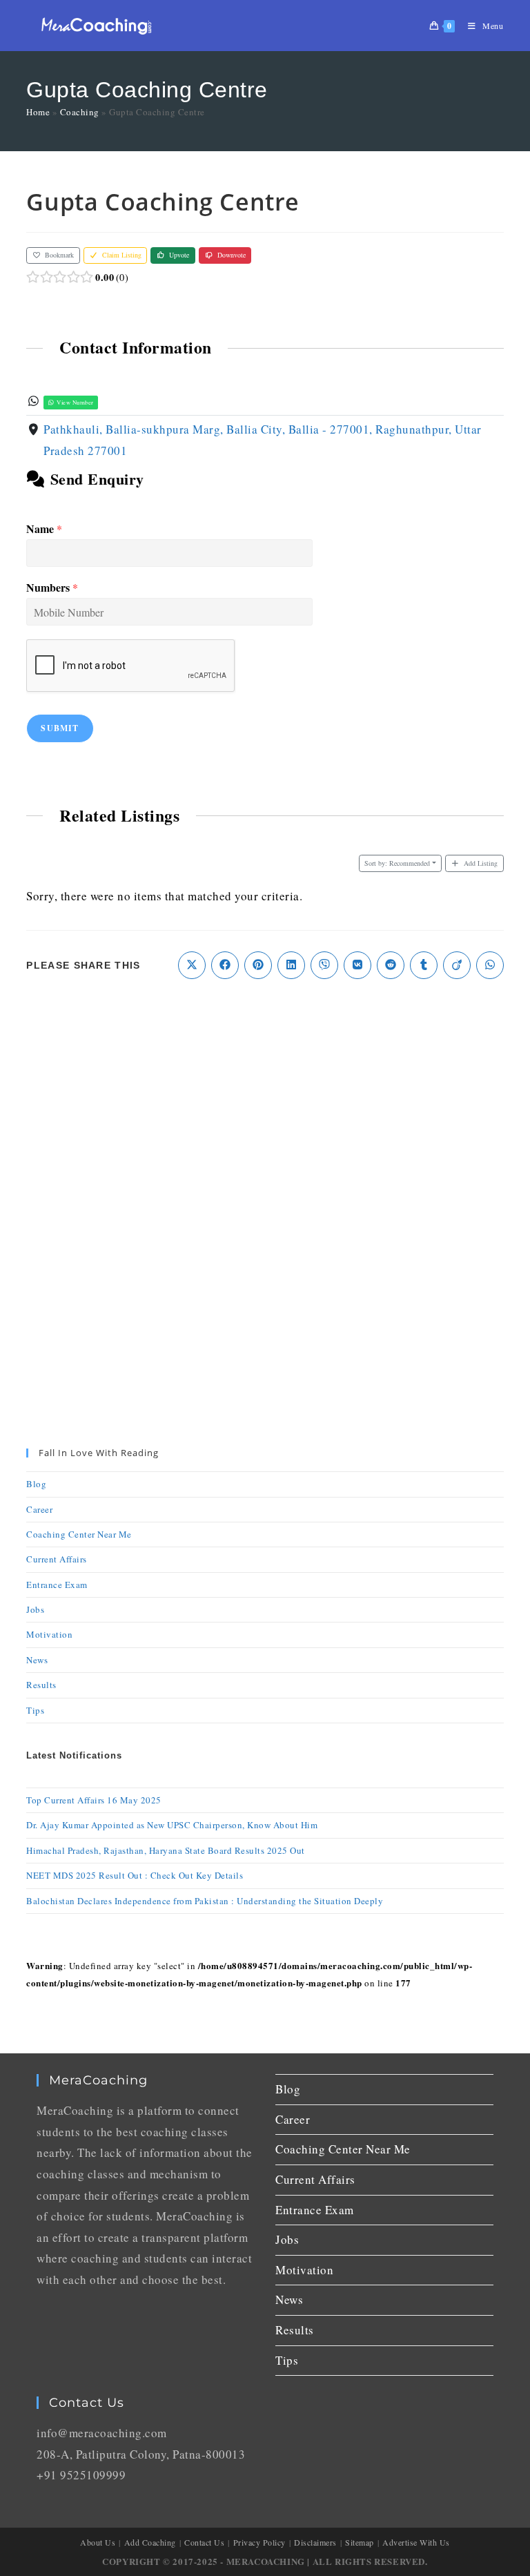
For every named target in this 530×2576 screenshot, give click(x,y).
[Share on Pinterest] (258, 965)
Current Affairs (57, 1559)
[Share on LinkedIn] (291, 965)
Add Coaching (150, 2542)
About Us (98, 2542)
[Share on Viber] (324, 965)
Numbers (52, 588)
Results (41, 1685)
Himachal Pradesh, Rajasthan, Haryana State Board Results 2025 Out (166, 1850)
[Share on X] (192, 965)
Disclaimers (315, 2542)
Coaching (80, 112)
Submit (60, 728)
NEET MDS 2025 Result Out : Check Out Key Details (135, 1875)
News (37, 1660)
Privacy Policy (259, 2542)
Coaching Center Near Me (79, 1534)
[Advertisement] (265, 1103)
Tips (35, 1710)
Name (44, 529)
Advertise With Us (416, 2542)
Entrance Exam (57, 1585)
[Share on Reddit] (391, 965)
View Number (75, 402)
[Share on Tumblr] (424, 965)
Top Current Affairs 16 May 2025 (94, 1800)
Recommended (397, 863)
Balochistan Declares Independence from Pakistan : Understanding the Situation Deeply (205, 1901)
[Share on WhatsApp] (490, 965)
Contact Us (204, 2542)
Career (39, 1509)
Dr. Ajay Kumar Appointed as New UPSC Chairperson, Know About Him (172, 1825)
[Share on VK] (357, 965)
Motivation (49, 1634)
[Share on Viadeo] (457, 965)
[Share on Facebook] (225, 965)
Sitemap (360, 2542)
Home (38, 112)
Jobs (35, 1609)
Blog (36, 1484)
